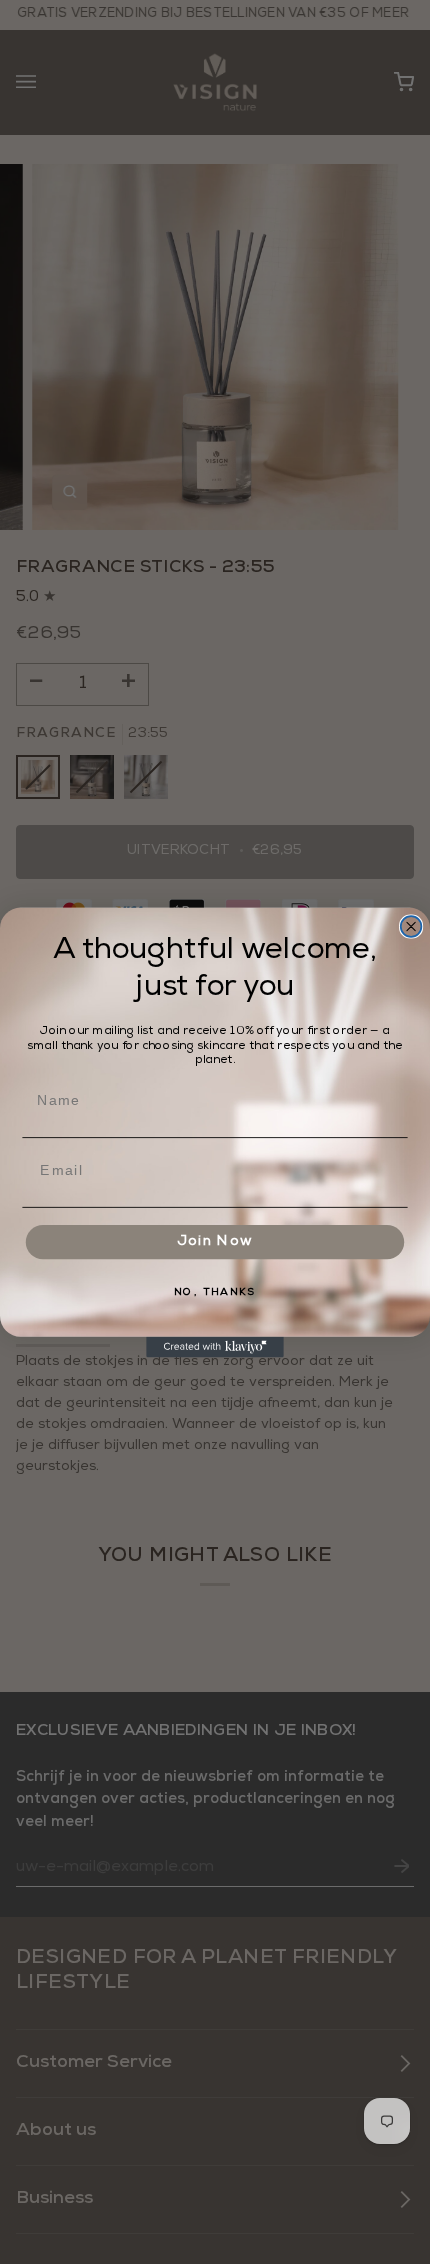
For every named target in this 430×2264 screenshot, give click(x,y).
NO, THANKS (215, 1293)
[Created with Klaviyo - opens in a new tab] (215, 1346)
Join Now (215, 1242)
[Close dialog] (411, 926)
